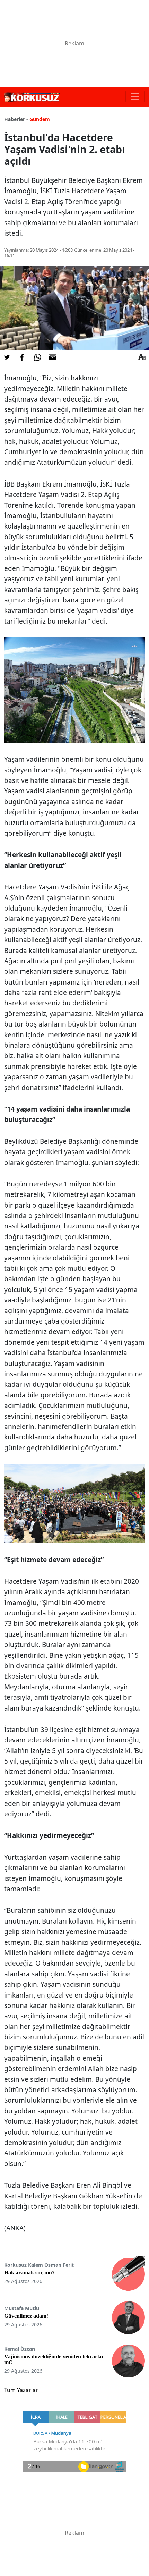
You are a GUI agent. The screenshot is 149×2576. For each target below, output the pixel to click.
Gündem (40, 119)
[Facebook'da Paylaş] (22, 357)
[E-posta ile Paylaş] (53, 357)
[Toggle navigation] (135, 96)
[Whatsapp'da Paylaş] (37, 357)
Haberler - (16, 119)
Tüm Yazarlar (21, 2390)
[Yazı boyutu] (142, 357)
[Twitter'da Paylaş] (7, 357)
